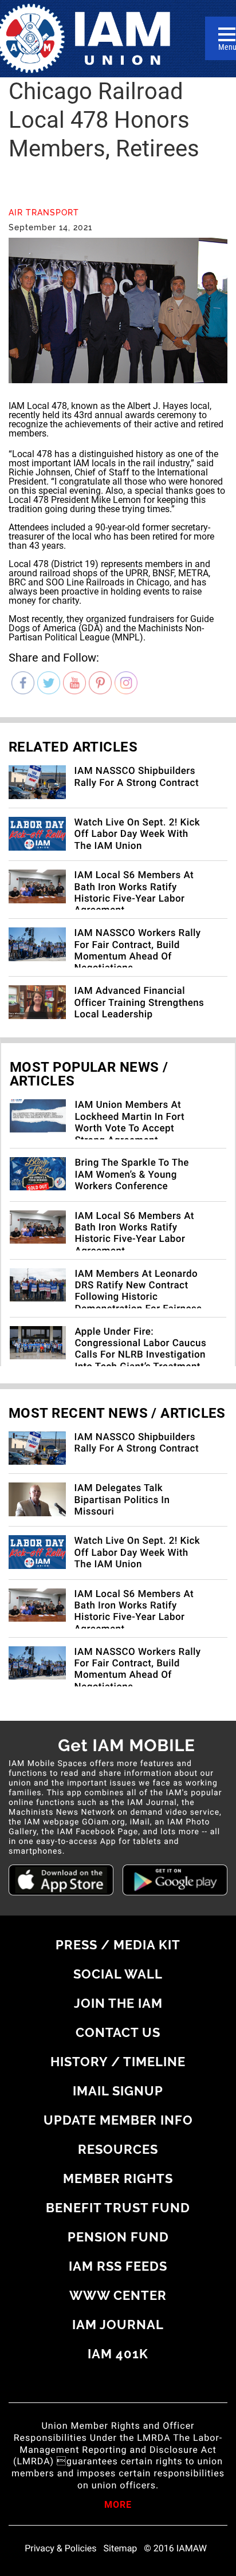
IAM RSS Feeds (118, 2266)
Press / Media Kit (118, 1945)
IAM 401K (118, 2354)
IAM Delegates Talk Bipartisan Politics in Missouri (122, 1500)
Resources (118, 2149)
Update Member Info (118, 2120)
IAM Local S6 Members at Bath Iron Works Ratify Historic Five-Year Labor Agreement (134, 893)
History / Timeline (118, 2062)
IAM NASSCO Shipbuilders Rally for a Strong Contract (137, 777)
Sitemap (121, 2549)
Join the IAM (118, 2003)
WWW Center (118, 2295)
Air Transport (44, 213)
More (118, 2506)
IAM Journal (118, 2325)
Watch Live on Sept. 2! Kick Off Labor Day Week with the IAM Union (137, 834)
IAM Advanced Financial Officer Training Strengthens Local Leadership (139, 1003)
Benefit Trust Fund (118, 2208)
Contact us (118, 2032)
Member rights (118, 2178)
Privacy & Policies (60, 2549)
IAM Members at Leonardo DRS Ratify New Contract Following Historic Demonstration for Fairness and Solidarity (138, 1297)
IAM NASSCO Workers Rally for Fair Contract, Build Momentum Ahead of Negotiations (138, 951)
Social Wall (118, 1974)
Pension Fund (118, 2237)
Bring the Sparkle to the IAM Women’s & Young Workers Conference (132, 1175)
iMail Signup (118, 2091)
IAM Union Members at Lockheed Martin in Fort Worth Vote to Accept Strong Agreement (129, 1122)
